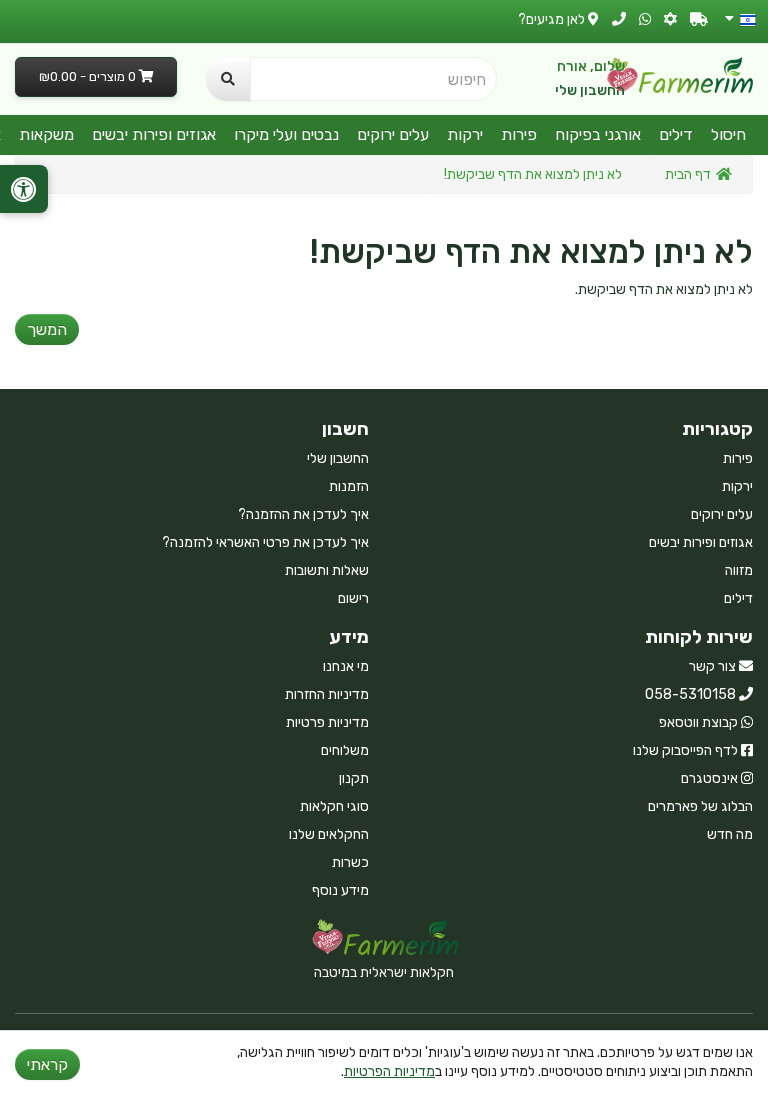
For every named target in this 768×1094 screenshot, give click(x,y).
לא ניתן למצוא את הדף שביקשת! (533, 174)
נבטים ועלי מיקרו (286, 134)
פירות (519, 134)
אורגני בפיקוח (598, 134)
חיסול (728, 134)
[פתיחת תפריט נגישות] (24, 189)
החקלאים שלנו (329, 834)
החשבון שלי (590, 90)
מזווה (739, 570)
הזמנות (349, 486)
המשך (47, 329)
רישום (353, 598)
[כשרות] (670, 19)
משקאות (46, 134)
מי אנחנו (346, 666)
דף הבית (688, 174)
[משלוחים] (699, 19)
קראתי (47, 1064)
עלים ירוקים (393, 134)
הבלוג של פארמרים (700, 806)
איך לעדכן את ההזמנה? (303, 514)
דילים (676, 134)
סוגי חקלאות (334, 806)
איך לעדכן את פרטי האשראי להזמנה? (265, 542)
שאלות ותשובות (327, 570)
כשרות (350, 862)
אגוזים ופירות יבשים (154, 134)
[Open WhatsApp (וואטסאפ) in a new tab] (645, 19)
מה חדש (730, 834)
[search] (228, 79)
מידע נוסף (340, 890)
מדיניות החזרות (327, 694)
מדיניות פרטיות (327, 722)
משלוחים (345, 750)
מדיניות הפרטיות (389, 1071)
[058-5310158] (619, 19)
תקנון (354, 778)
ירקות (465, 134)
